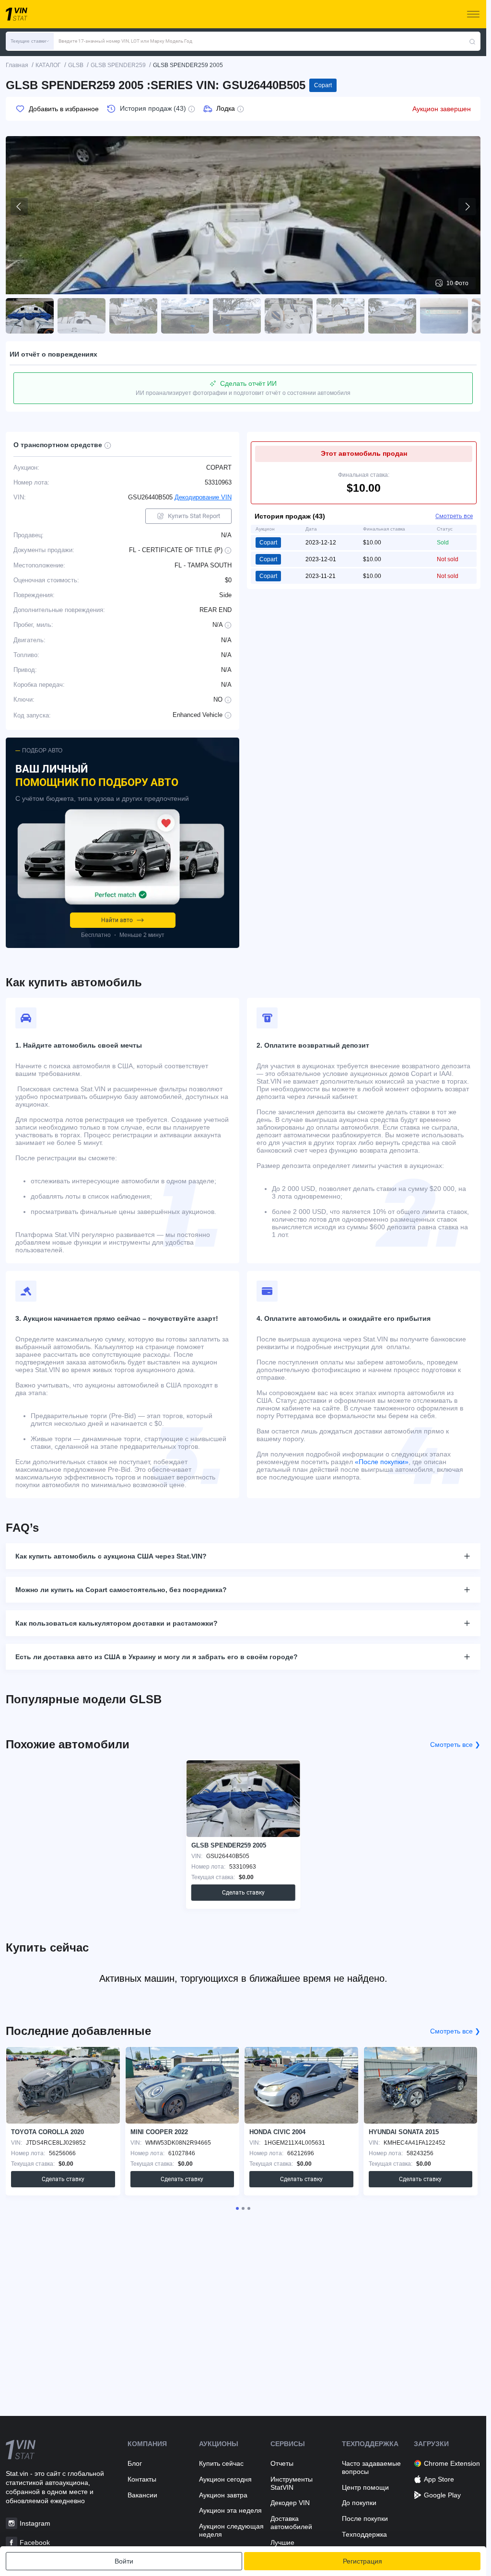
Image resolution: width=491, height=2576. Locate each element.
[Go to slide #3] (133, 316)
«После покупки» (382, 1462)
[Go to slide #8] (392, 316)
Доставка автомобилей (291, 2523)
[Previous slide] (19, 207)
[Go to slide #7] (340, 316)
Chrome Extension (452, 2463)
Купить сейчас (221, 2463)
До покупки (359, 2503)
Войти (124, 2561)
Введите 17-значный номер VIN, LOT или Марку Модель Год (125, 41)
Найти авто (117, 920)
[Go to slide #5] (237, 316)
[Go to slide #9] (444, 316)
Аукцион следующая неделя (231, 2530)
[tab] (237, 2208)
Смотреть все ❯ (455, 1744)
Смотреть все (454, 516)
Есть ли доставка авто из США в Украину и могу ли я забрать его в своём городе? (157, 1657)
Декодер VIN (290, 2503)
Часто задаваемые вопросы (371, 2467)
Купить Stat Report (194, 516)
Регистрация (362, 2561)
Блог (135, 2463)
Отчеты (282, 2463)
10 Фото (457, 283)
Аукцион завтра (223, 2495)
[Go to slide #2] (82, 316)
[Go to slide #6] (289, 316)
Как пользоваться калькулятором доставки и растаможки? (117, 1623)
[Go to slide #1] (30, 316)
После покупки (365, 2518)
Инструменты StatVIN (292, 2483)
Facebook (35, 2542)
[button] (30, 41)
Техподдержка (364, 2534)
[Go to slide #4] (185, 316)
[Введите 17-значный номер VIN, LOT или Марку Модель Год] (472, 41)
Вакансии (142, 2495)
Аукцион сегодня (225, 2479)
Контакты (142, 2479)
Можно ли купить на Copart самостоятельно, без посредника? (121, 1590)
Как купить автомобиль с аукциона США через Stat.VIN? (111, 1556)
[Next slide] (467, 207)
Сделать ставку (243, 1893)
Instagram (35, 2523)
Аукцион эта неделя (230, 2510)
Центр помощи (365, 2487)
